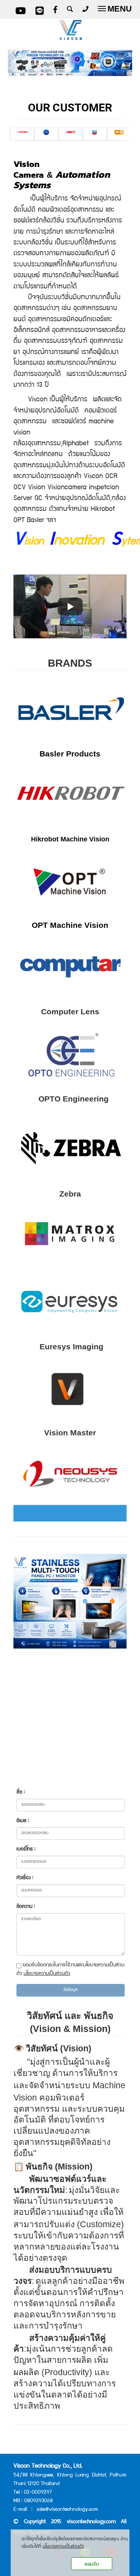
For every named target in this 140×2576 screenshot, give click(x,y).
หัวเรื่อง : (25, 1878)
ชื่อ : (21, 1792)
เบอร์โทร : (26, 1849)
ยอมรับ (92, 2564)
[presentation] (15, 133)
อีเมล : (23, 1821)
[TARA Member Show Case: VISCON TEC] (70, 606)
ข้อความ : (26, 1907)
